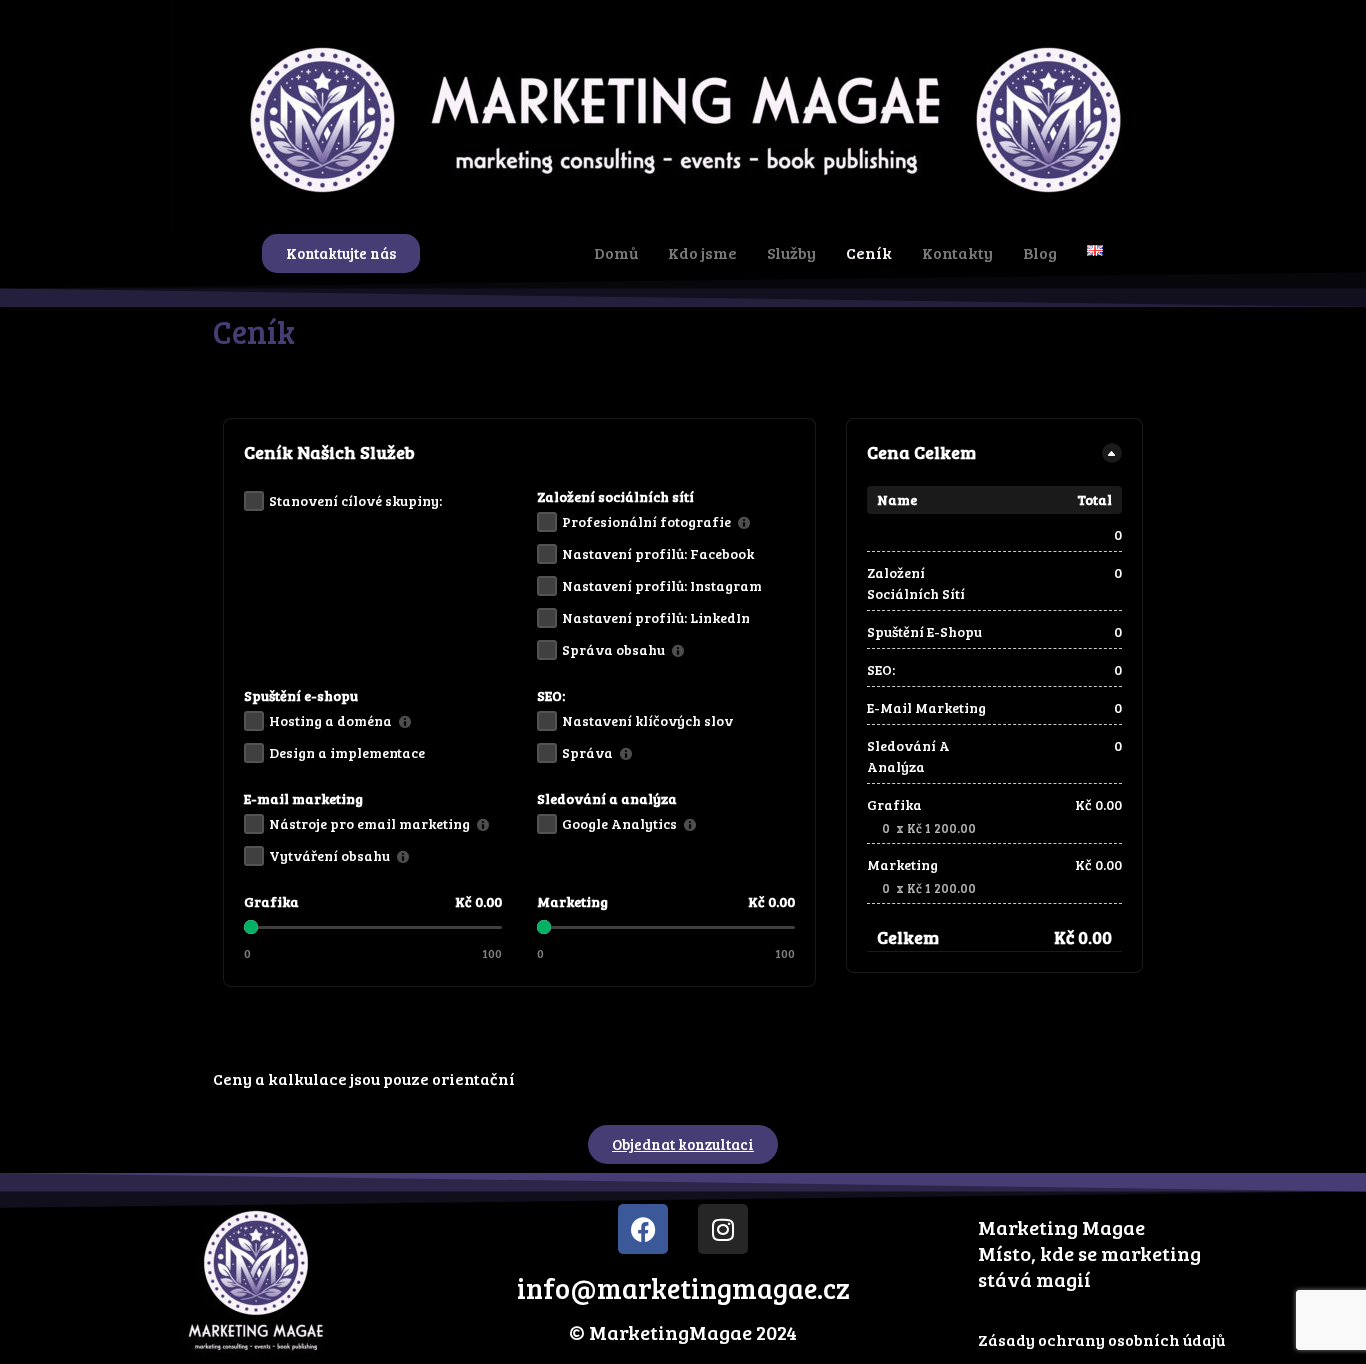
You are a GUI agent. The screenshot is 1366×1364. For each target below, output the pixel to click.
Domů (616, 252)
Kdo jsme (702, 252)
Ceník (869, 252)
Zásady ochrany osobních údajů (1101, 1339)
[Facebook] (643, 1229)
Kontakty (957, 252)
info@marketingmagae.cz (683, 1288)
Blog (1040, 252)
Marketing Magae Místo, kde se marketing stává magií (1089, 1253)
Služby (791, 252)
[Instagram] (723, 1229)
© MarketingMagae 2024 (683, 1332)
